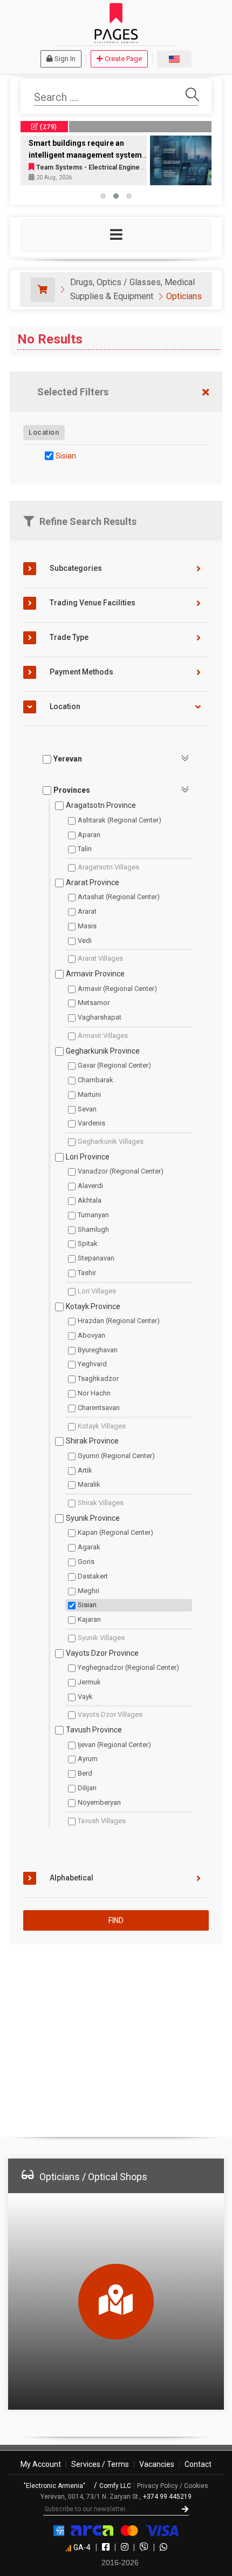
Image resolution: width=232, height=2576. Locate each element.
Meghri (88, 1591)
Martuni (89, 1094)
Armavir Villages (103, 1036)
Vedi (85, 940)
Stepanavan (96, 1258)
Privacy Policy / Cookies (173, 2486)
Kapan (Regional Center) (115, 1532)
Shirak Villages (101, 1503)
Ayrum (88, 1759)
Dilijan (87, 1788)
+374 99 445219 (167, 2497)
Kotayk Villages (102, 1426)
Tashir (87, 1273)
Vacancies (157, 2464)
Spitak (88, 1243)
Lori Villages (97, 1291)
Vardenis (91, 1123)
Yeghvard (92, 1364)
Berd (85, 1773)
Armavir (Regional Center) (117, 989)
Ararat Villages (100, 958)
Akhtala (90, 1200)
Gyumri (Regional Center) (116, 1456)
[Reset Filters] (206, 393)
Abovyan (91, 1335)
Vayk (85, 1697)
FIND (116, 1920)
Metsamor (94, 1003)
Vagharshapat (100, 1017)
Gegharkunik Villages (111, 1141)
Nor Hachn (94, 1393)
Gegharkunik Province (103, 1051)
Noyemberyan (99, 1802)
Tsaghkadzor (98, 1378)
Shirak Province (92, 1441)
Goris (86, 1562)
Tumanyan (93, 1215)
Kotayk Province (93, 1306)
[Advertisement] (116, 2036)
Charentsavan (99, 1408)
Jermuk (89, 1682)
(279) (48, 127)
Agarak (89, 1547)
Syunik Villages (101, 1638)
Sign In (65, 59)
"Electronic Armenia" (55, 2486)
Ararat (87, 911)
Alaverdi (90, 1186)
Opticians (184, 296)
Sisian (66, 456)
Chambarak (95, 1080)
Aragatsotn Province (101, 805)
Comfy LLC (115, 2486)
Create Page (123, 59)
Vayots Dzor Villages (110, 1714)
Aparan (89, 835)
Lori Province (88, 1157)
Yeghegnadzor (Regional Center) (128, 1667)
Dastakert (93, 1576)
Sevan (87, 1109)
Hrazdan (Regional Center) (119, 1321)
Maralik (89, 1484)
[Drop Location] (206, 432)
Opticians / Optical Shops (93, 2177)
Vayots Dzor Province (102, 1653)
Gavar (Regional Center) (114, 1065)
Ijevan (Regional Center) (114, 1745)
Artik (85, 1470)
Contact (198, 2464)
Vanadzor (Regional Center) (121, 1171)
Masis (87, 926)
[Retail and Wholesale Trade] (43, 290)
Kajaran (89, 1619)
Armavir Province (95, 974)
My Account (41, 2464)
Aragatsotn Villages (108, 867)
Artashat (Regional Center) (119, 897)
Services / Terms (100, 2464)
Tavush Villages (102, 1821)
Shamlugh (93, 1229)
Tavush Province (94, 1730)
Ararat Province (93, 882)
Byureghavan (98, 1350)
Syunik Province (93, 1518)
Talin (85, 849)
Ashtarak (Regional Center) (120, 820)
